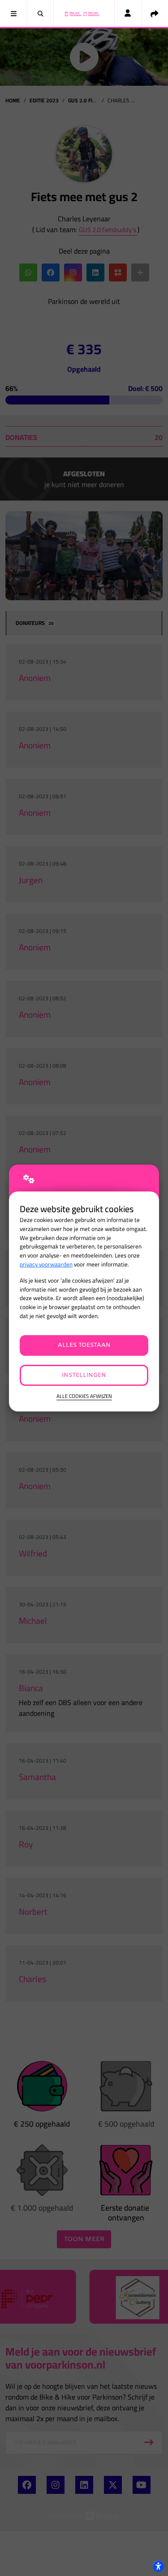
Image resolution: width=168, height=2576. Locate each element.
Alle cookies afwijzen (84, 1396)
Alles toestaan (84, 1345)
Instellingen (84, 1375)
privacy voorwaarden (46, 1264)
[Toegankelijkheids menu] (158, 2566)
